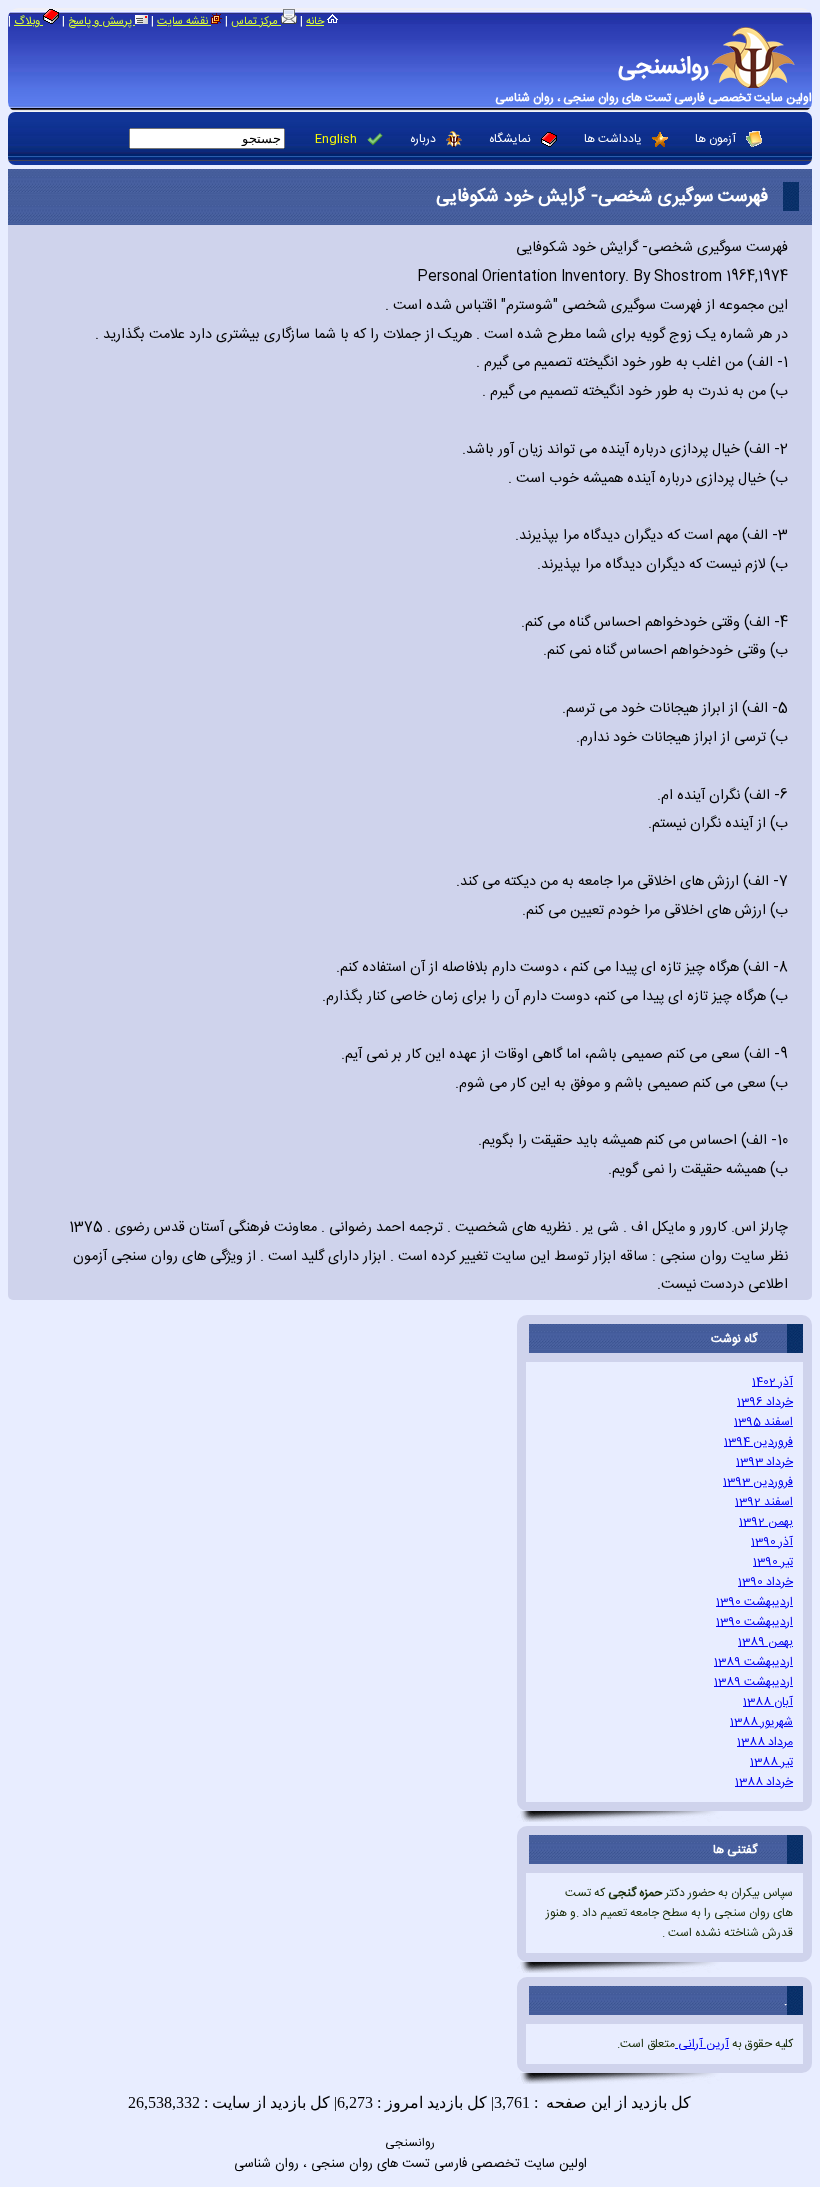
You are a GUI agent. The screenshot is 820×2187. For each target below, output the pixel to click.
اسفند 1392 (764, 1502)
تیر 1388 (771, 1762)
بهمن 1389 (765, 1642)
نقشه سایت (184, 22)
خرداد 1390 (765, 1582)
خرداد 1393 (764, 1462)
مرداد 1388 (765, 1742)
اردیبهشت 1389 (753, 1662)
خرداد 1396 (765, 1402)
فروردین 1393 (758, 1482)
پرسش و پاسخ (101, 22)
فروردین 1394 (758, 1442)
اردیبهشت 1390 (754, 1602)
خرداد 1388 (764, 1782)
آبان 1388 (768, 1702)
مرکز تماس (256, 22)
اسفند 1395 (763, 1422)
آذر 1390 (772, 1542)
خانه (315, 22)
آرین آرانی (702, 2044)
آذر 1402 (772, 1382)
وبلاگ (28, 22)
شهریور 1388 (761, 1722)
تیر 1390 (773, 1562)
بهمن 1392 (766, 1522)
